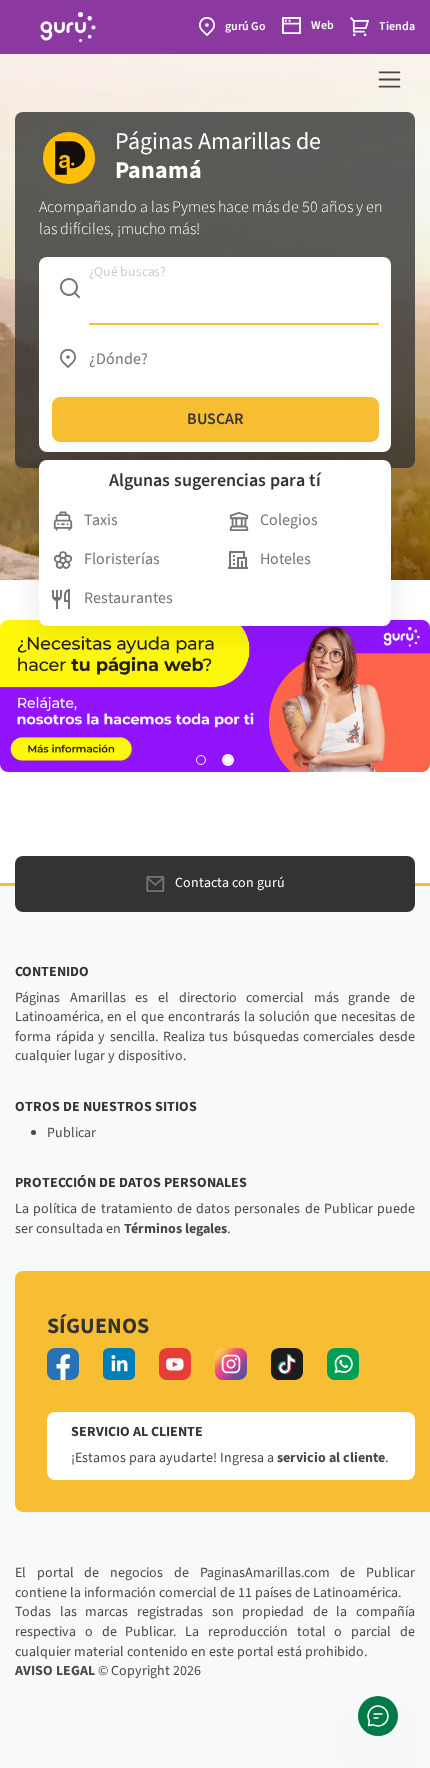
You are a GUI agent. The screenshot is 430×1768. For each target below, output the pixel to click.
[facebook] (63, 1364)
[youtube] (175, 1364)
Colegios (289, 520)
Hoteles (285, 559)
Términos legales (175, 1229)
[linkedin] (119, 1364)
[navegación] (389, 79)
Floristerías (122, 559)
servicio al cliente (331, 1458)
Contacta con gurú (230, 883)
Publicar (71, 1133)
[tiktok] (287, 1364)
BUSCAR (215, 419)
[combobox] (215, 289)
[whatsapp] (343, 1364)
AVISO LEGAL (55, 1671)
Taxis (101, 520)
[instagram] (231, 1364)
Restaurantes (128, 598)
